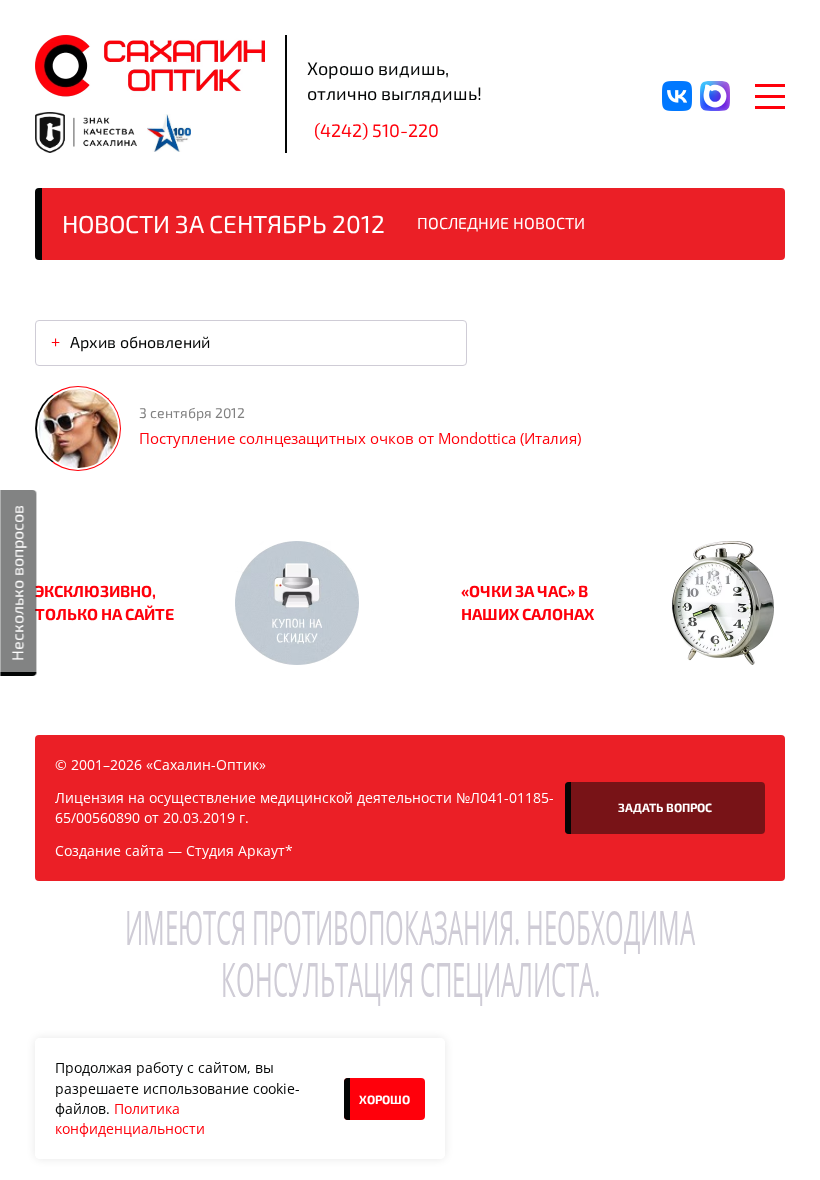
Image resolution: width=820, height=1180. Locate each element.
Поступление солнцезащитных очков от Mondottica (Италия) (360, 438)
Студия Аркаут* (239, 850)
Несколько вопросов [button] (16, 583)
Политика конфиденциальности (130, 1118)
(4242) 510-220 (376, 130)
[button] (297, 603)
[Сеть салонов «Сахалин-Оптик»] (150, 66)
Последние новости (501, 222)
